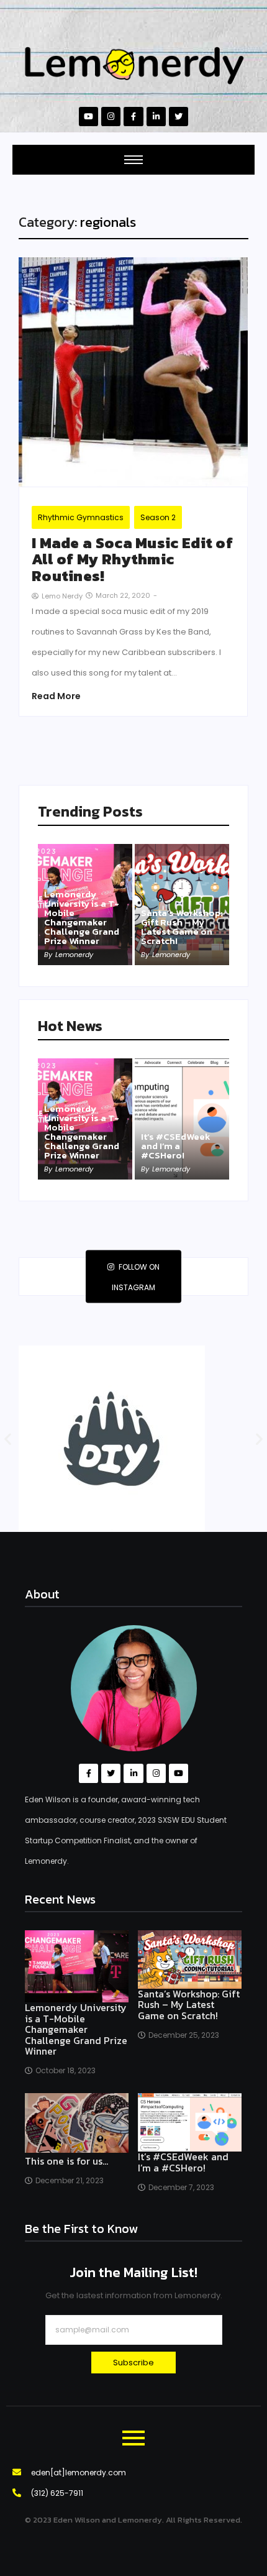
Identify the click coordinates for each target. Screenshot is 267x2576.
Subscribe (133, 2363)
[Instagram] (111, 117)
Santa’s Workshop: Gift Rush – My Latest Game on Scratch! (182, 927)
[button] (8, 1439)
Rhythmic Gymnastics (81, 517)
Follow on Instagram (136, 1277)
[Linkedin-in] (156, 117)
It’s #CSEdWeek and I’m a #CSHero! (176, 1146)
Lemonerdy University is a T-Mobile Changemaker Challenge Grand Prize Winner (82, 917)
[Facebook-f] (133, 117)
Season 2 (158, 517)
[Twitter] (179, 117)
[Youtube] (88, 117)
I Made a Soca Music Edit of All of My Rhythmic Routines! (132, 560)
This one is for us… (66, 2161)
